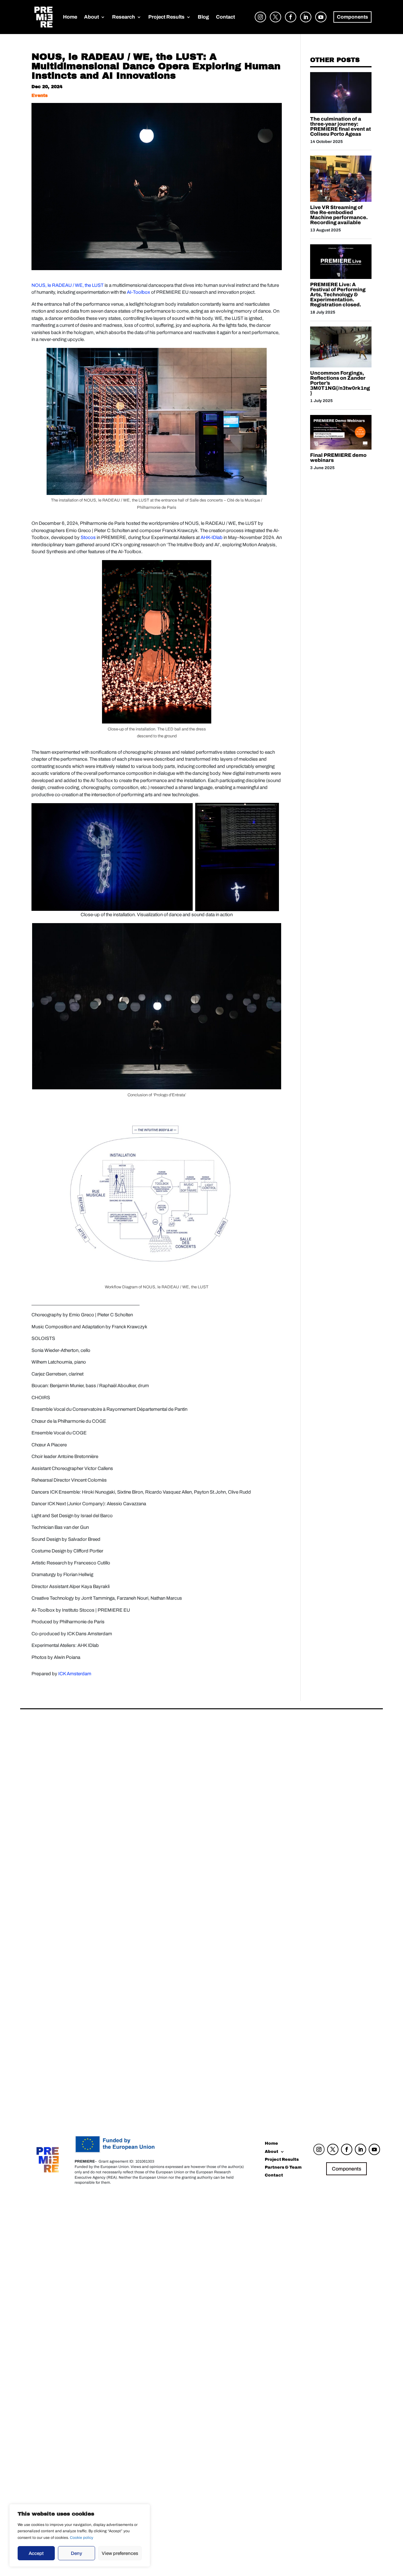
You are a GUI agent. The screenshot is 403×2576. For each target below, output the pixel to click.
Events (40, 96)
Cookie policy (82, 2538)
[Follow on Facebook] (347, 2149)
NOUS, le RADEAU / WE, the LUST (68, 285)
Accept (36, 2553)
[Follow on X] (333, 2149)
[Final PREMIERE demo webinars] (341, 448)
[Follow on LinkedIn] (360, 2149)
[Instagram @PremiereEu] (259, 23)
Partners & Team (283, 2168)
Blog (203, 17)
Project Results (166, 17)
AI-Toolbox (139, 292)
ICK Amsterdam (75, 1674)
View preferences (120, 2553)
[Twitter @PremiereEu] (274, 23)
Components (346, 2169)
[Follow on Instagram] (319, 2149)
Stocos (88, 537)
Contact (225, 17)
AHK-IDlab (212, 537)
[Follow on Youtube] (374, 2149)
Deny (77, 2553)
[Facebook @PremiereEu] (289, 23)
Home (70, 17)
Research (124, 17)
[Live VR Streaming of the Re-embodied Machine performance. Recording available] (341, 200)
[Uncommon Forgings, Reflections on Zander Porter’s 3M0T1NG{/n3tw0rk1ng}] (341, 366)
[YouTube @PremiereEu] (319, 23)
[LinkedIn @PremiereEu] (304, 23)
